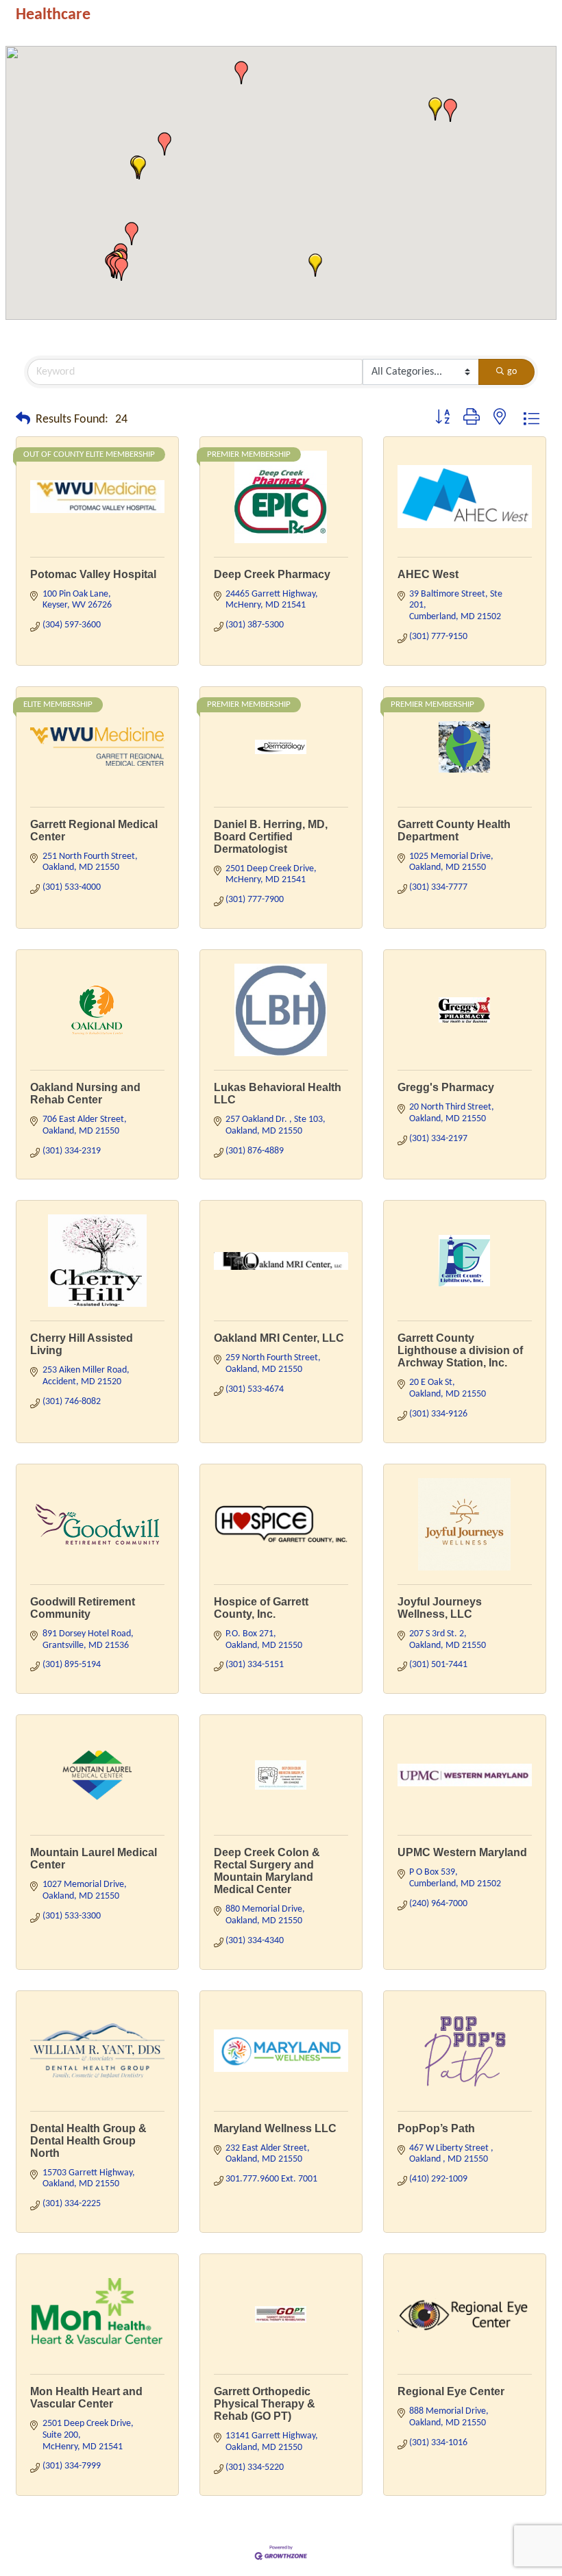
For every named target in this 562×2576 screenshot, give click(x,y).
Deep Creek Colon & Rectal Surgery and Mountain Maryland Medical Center (267, 1871)
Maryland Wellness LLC (275, 2128)
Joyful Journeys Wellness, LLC (440, 1608)
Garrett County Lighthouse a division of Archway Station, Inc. (460, 1350)
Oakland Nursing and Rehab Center (85, 1093)
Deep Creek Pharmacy (272, 574)
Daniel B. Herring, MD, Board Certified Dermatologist (271, 837)
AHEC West (428, 574)
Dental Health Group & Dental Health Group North (88, 2141)
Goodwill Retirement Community (83, 1608)
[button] (450, 110)
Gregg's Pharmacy (446, 1087)
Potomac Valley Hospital (93, 574)
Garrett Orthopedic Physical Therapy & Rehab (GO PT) (265, 2404)
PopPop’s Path (436, 2128)
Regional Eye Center (451, 2391)
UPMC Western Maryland (462, 1852)
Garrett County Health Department (454, 830)
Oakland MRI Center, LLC (279, 1338)
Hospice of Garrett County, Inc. (261, 1608)
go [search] (512, 372)
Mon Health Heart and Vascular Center (86, 2398)
